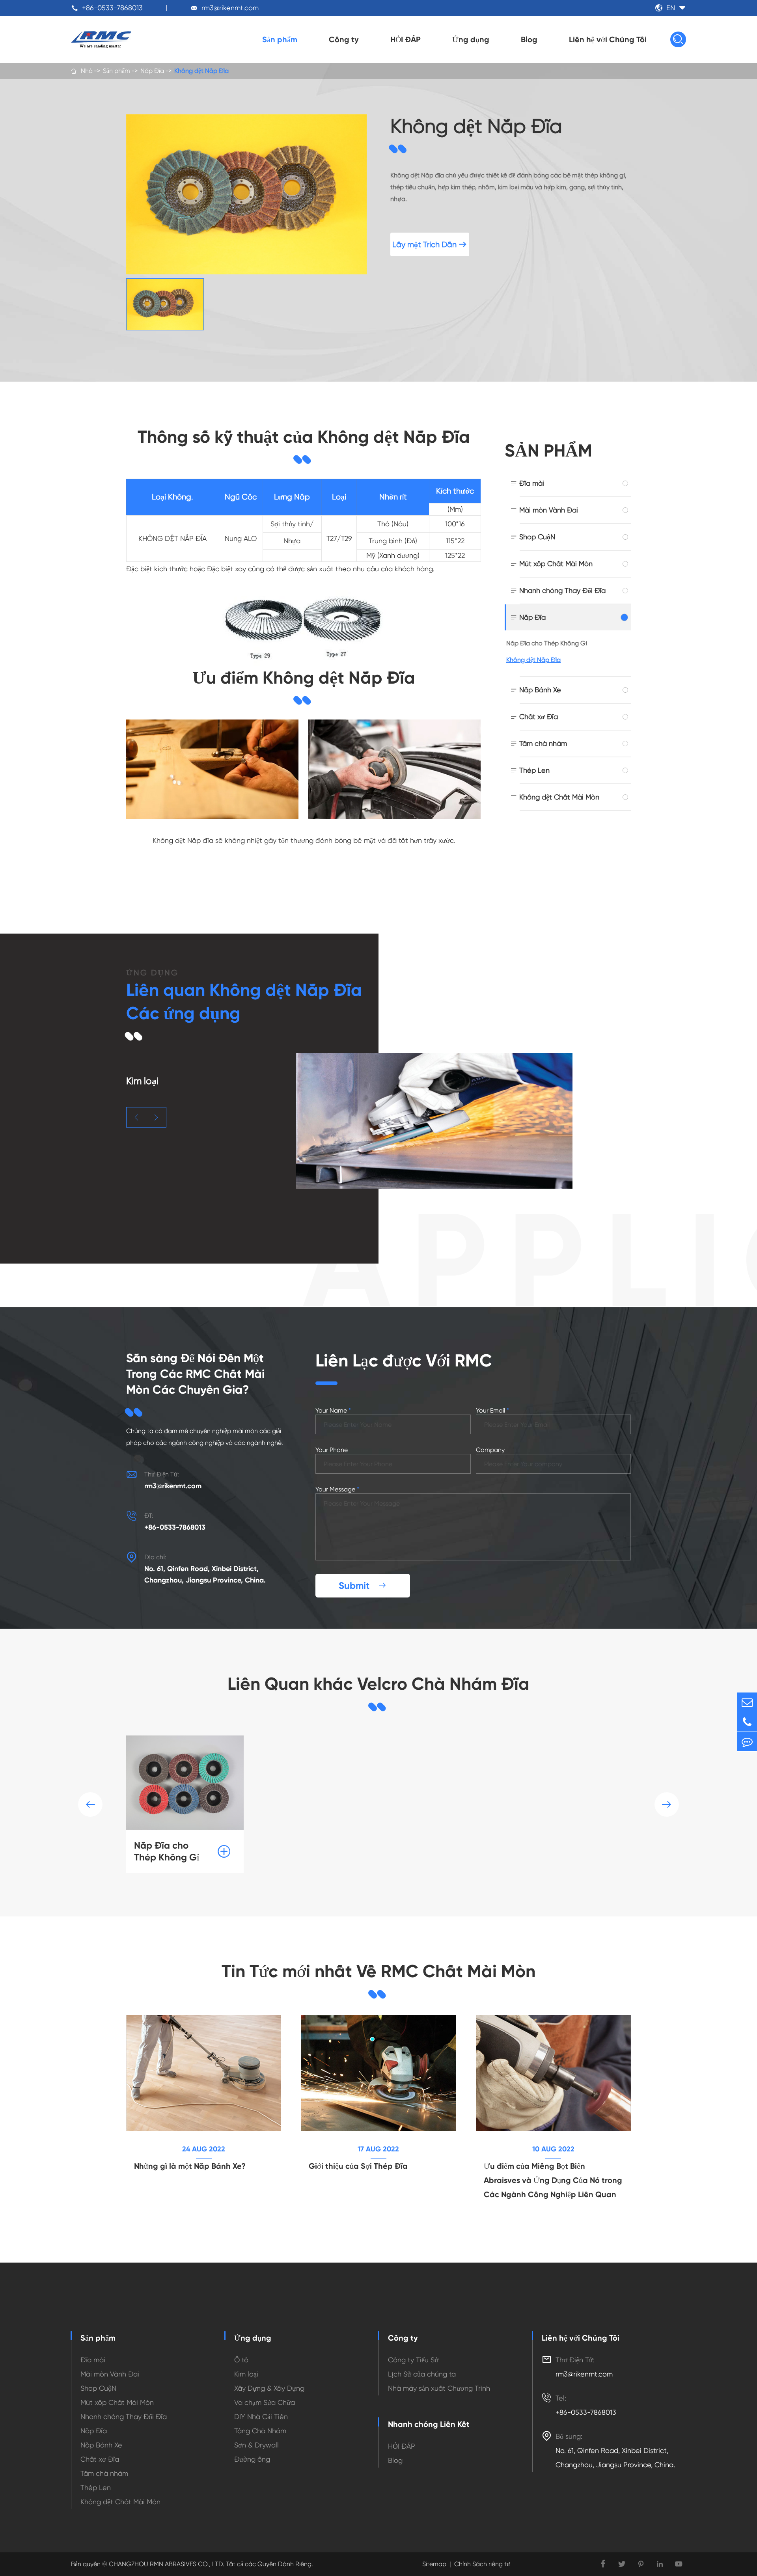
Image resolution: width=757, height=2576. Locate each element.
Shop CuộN (537, 537)
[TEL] (747, 1722)
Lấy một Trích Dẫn (430, 245)
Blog (529, 39)
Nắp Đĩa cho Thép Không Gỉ (547, 643)
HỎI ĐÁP (406, 39)
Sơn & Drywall (256, 2445)
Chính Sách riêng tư (482, 2564)
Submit (363, 1585)
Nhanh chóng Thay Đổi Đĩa (562, 590)
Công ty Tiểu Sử (413, 2360)
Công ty (344, 39)
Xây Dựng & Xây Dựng (269, 2388)
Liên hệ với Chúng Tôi (608, 39)
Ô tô (241, 2360)
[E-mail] (747, 1702)
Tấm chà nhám (543, 743)
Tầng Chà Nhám (260, 2431)
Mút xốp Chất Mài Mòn (556, 564)
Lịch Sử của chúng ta (422, 2374)
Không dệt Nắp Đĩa (201, 71)
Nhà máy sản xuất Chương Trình (439, 2388)
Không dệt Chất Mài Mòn (559, 797)
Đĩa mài (532, 483)
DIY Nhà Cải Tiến (261, 2417)
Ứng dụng (471, 39)
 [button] (667, 1804)
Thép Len (534, 770)
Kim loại (246, 2374)
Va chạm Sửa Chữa (265, 2402)
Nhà (87, 71)
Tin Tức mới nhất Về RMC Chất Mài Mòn (378, 1971)
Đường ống (252, 2459)
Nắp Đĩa (152, 71)
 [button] (136, 1117)
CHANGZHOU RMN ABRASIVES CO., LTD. (166, 2564)
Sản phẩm (280, 39)
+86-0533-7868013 (112, 8)
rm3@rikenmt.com (230, 8)
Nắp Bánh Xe (540, 690)
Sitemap (434, 2564)
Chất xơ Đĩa (539, 717)
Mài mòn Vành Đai (549, 510)
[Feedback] (747, 1742)
